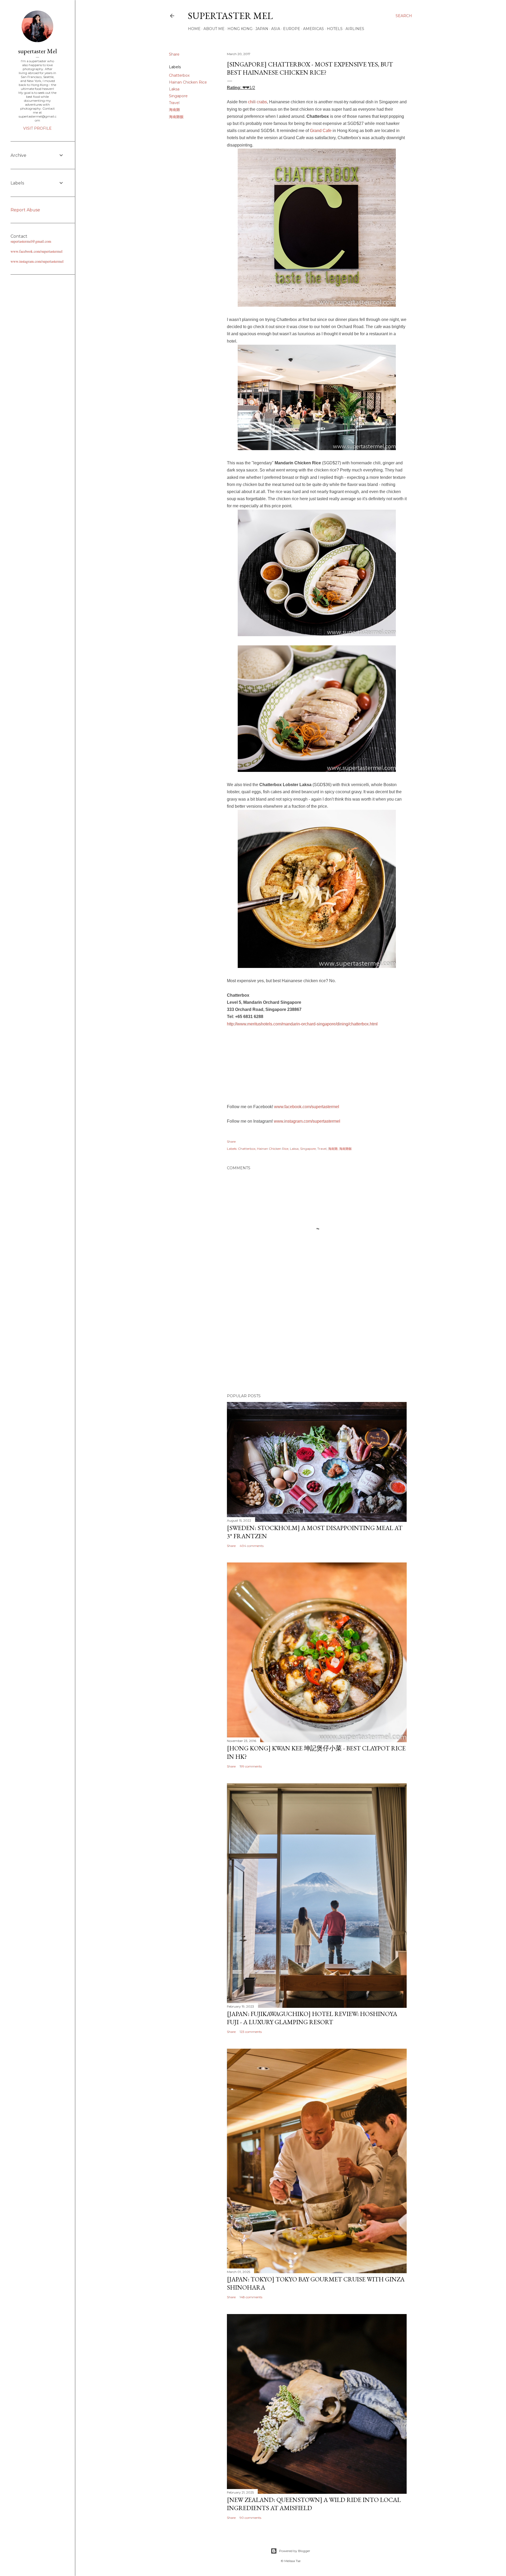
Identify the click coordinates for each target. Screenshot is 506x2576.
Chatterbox (179, 75)
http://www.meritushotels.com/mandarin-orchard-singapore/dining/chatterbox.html (302, 1024)
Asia (276, 29)
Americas (313, 29)
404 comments (252, 1546)
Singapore (178, 96)
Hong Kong (240, 29)
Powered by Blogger (295, 2551)
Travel (174, 103)
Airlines (355, 29)
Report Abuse (25, 210)
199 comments (251, 1766)
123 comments (251, 2032)
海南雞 (174, 110)
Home (194, 29)
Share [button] (174, 54)
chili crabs (257, 102)
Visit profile (37, 128)
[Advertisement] (317, 1343)
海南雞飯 (176, 117)
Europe (292, 29)
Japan (262, 29)
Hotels (335, 29)
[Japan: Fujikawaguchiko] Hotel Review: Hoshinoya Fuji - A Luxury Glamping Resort (312, 2018)
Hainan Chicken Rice (188, 82)
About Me (214, 29)
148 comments (251, 2297)
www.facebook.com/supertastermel (307, 1107)
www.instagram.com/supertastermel (307, 1121)
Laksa (174, 89)
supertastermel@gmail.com (31, 241)
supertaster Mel (230, 16)
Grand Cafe (321, 131)
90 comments (250, 2518)
